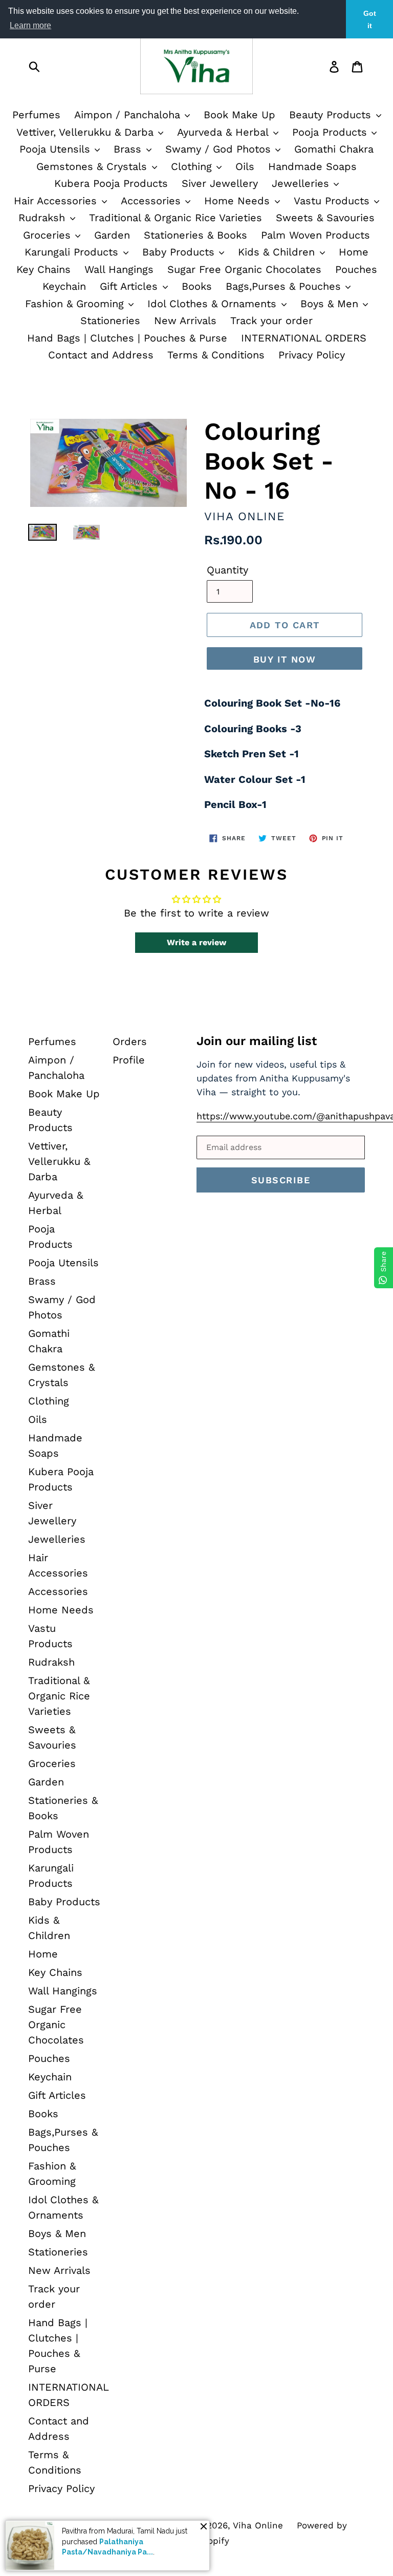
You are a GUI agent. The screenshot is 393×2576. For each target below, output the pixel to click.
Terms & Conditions (216, 355)
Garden (112, 235)
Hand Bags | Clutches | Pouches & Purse (127, 338)
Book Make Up (239, 115)
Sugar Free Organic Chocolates (244, 269)
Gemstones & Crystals (93, 166)
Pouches (356, 269)
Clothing (193, 166)
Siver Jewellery (220, 183)
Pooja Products (331, 132)
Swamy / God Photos (220, 149)
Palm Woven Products (315, 235)
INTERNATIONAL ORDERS (304, 338)
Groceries (49, 235)
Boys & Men (331, 304)
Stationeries (110, 321)
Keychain (64, 286)
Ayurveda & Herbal (224, 132)
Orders (130, 1041)
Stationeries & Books (195, 235)
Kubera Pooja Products (111, 183)
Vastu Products (333, 201)
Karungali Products (73, 252)
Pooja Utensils (57, 149)
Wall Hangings (119, 269)
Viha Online (258, 2525)
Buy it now (285, 659)
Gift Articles (130, 286)
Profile (129, 1060)
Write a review (196, 942)
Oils (245, 166)
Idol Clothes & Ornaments (214, 304)
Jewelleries (302, 183)
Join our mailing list (257, 1041)
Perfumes (36, 115)
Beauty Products (332, 115)
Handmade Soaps (312, 166)
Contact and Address (101, 355)
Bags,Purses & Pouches (285, 286)
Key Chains (43, 269)
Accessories (152, 201)
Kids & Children (278, 252)
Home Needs (239, 201)
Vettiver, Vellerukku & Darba (87, 132)
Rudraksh (43, 218)
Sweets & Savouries (325, 218)
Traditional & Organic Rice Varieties (176, 218)
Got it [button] (370, 19)
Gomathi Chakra (334, 149)
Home (354, 252)
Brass (129, 149)
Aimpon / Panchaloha (129, 115)
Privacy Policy (312, 355)
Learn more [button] (30, 25)
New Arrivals (185, 321)
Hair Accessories (57, 201)
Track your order (271, 321)
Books (197, 286)
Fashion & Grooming (76, 304)
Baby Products (180, 252)
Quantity (227, 570)
